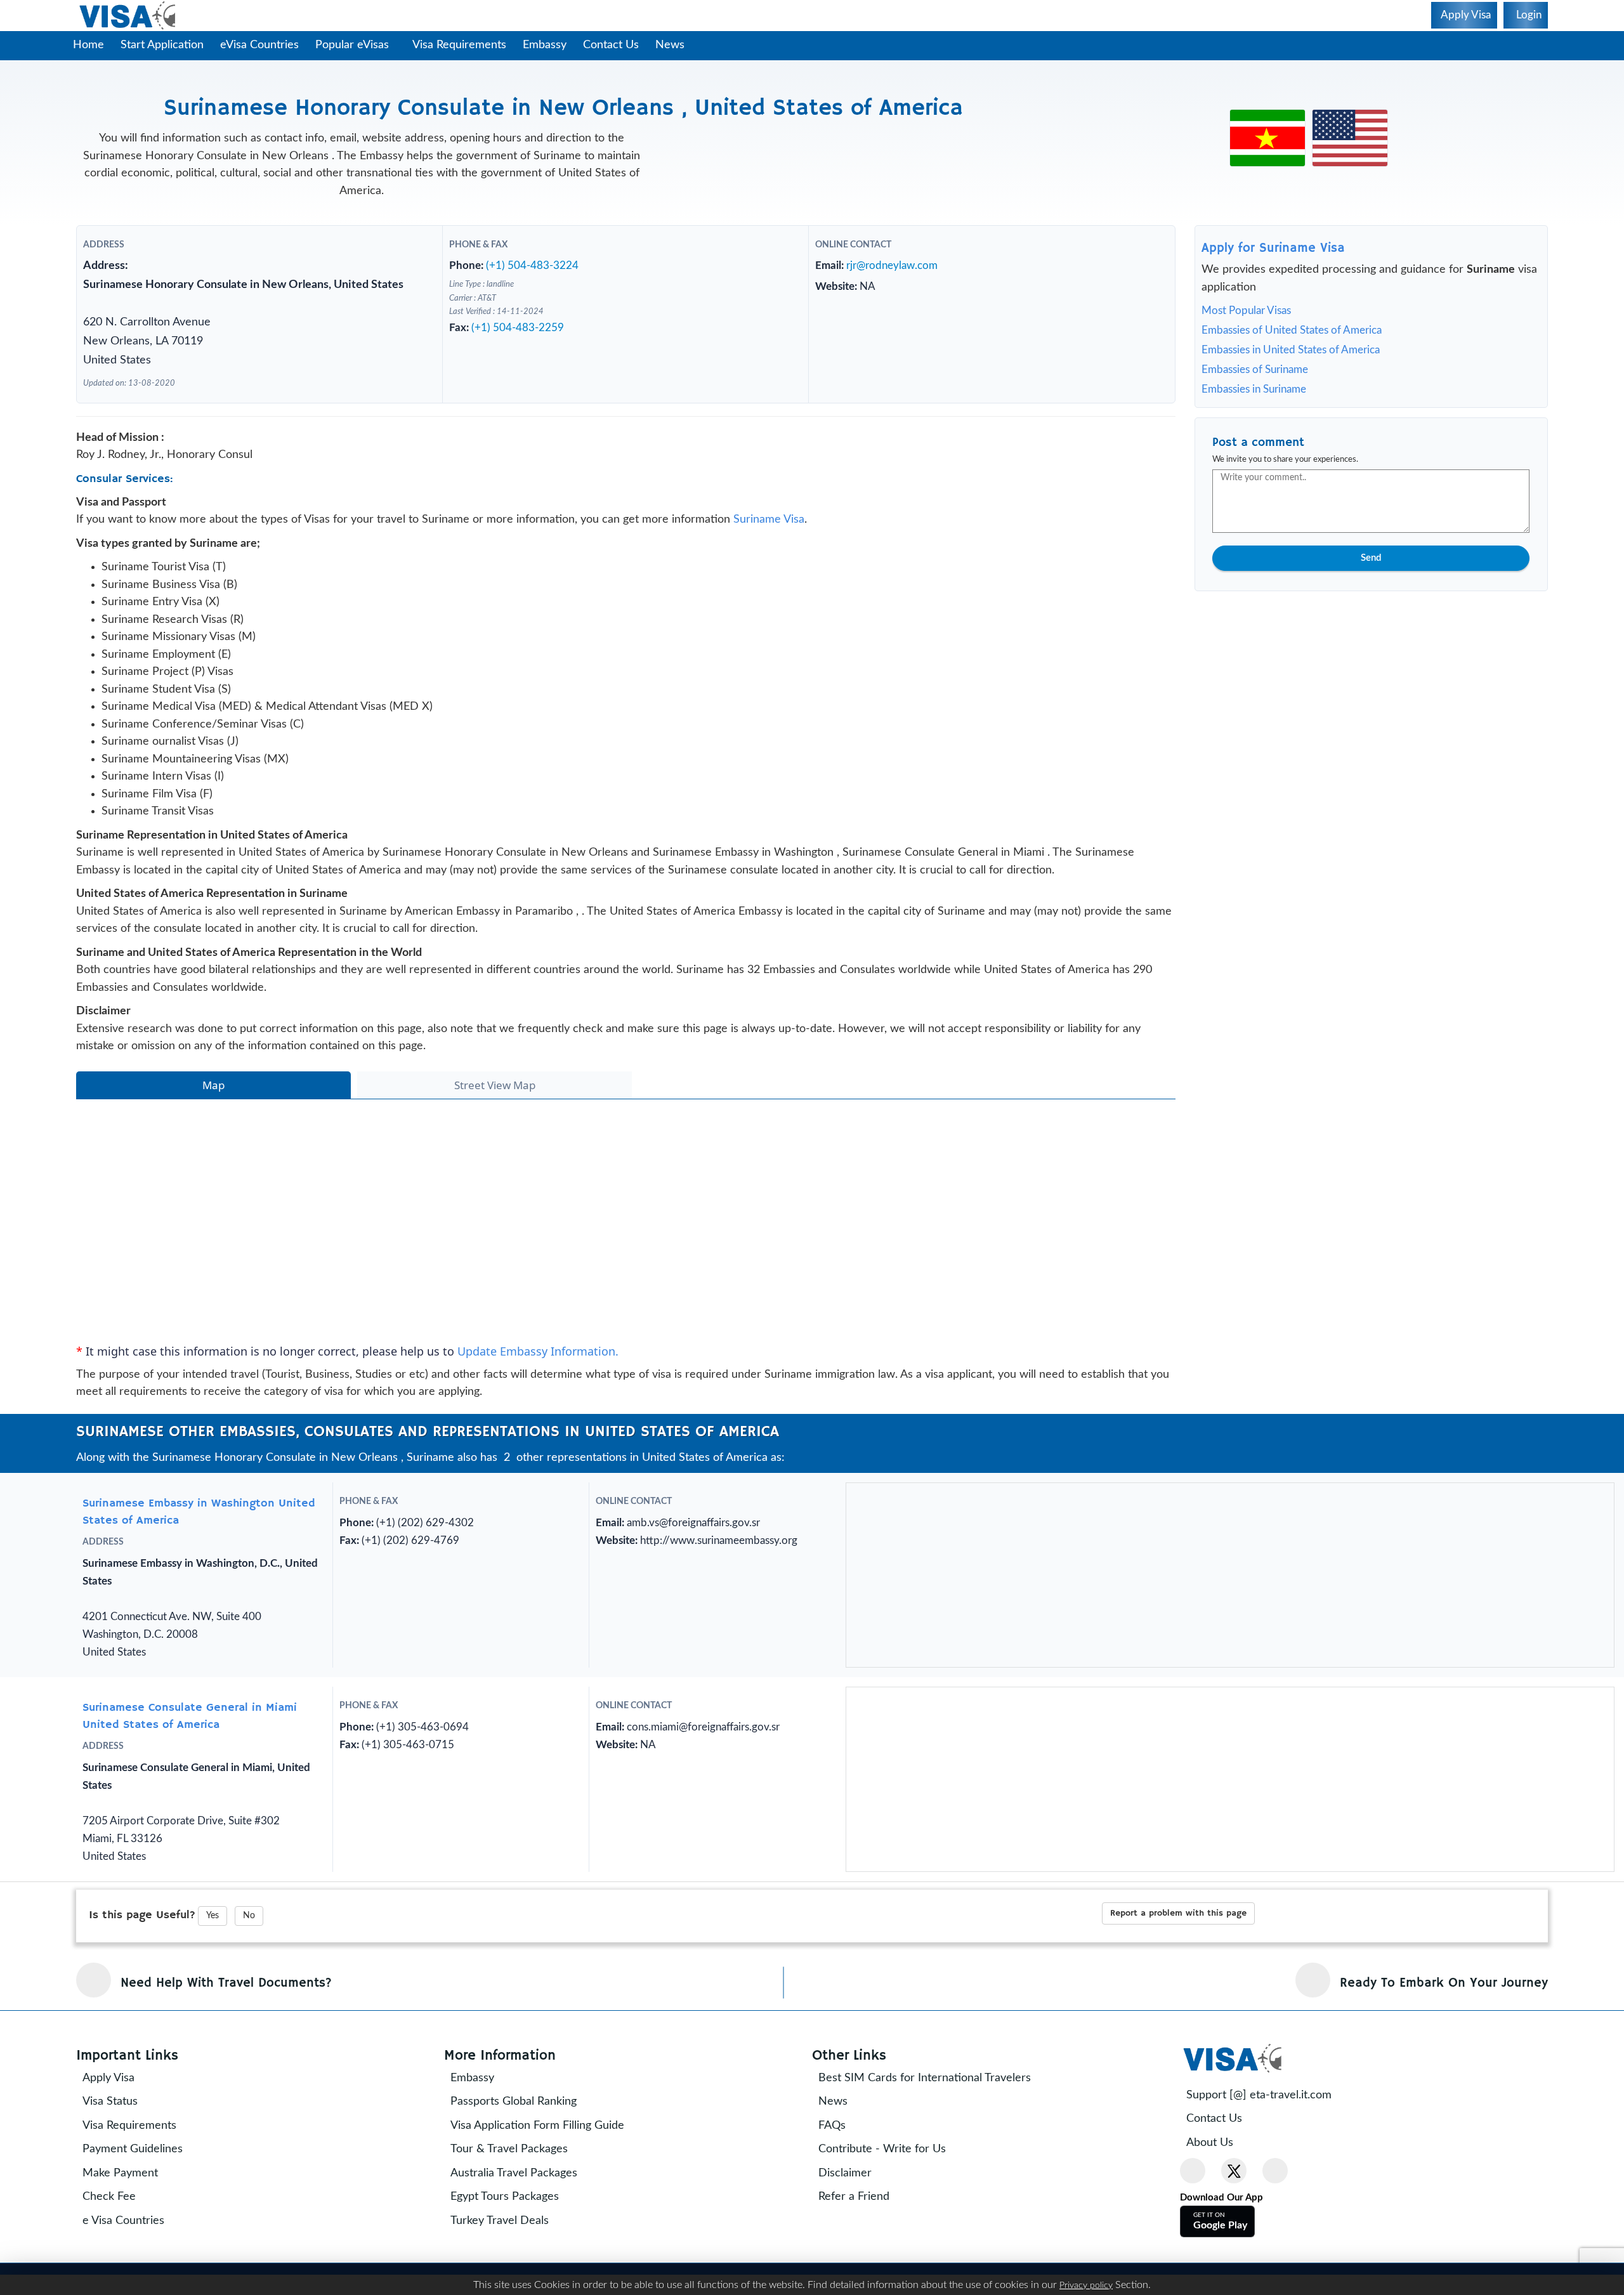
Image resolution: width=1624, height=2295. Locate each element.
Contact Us (617, 45)
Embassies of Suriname (1255, 369)
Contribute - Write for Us (891, 2213)
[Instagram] (1275, 2235)
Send (1371, 558)
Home (88, 45)
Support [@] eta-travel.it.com (1268, 2159)
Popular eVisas (354, 45)
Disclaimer (854, 2237)
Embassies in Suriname (1254, 389)
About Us (1219, 2207)
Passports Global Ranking (522, 2166)
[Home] (128, 16)
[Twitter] (1234, 2235)
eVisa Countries (259, 45)
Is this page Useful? (142, 1979)
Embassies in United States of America (1291, 350)
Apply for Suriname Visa (1273, 248)
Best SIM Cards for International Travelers (933, 2142)
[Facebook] (1193, 2235)
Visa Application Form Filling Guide (546, 2190)
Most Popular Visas (1246, 311)
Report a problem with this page (1178, 1977)
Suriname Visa (769, 541)
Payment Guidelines (141, 2213)
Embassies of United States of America (1292, 330)
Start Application (162, 45)
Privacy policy (1086, 2285)
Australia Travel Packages (523, 2237)
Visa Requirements (466, 45)
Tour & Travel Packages (518, 2213)
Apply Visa (117, 2142)
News (676, 45)
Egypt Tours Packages (514, 2261)
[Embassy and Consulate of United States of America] (1350, 124)
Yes (213, 1980)
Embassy (551, 45)
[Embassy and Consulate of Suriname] (1267, 124)
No (249, 1980)
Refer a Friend (863, 2261)
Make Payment (129, 2237)
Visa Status (119, 2166)
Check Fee (118, 2261)
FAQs (841, 2190)
